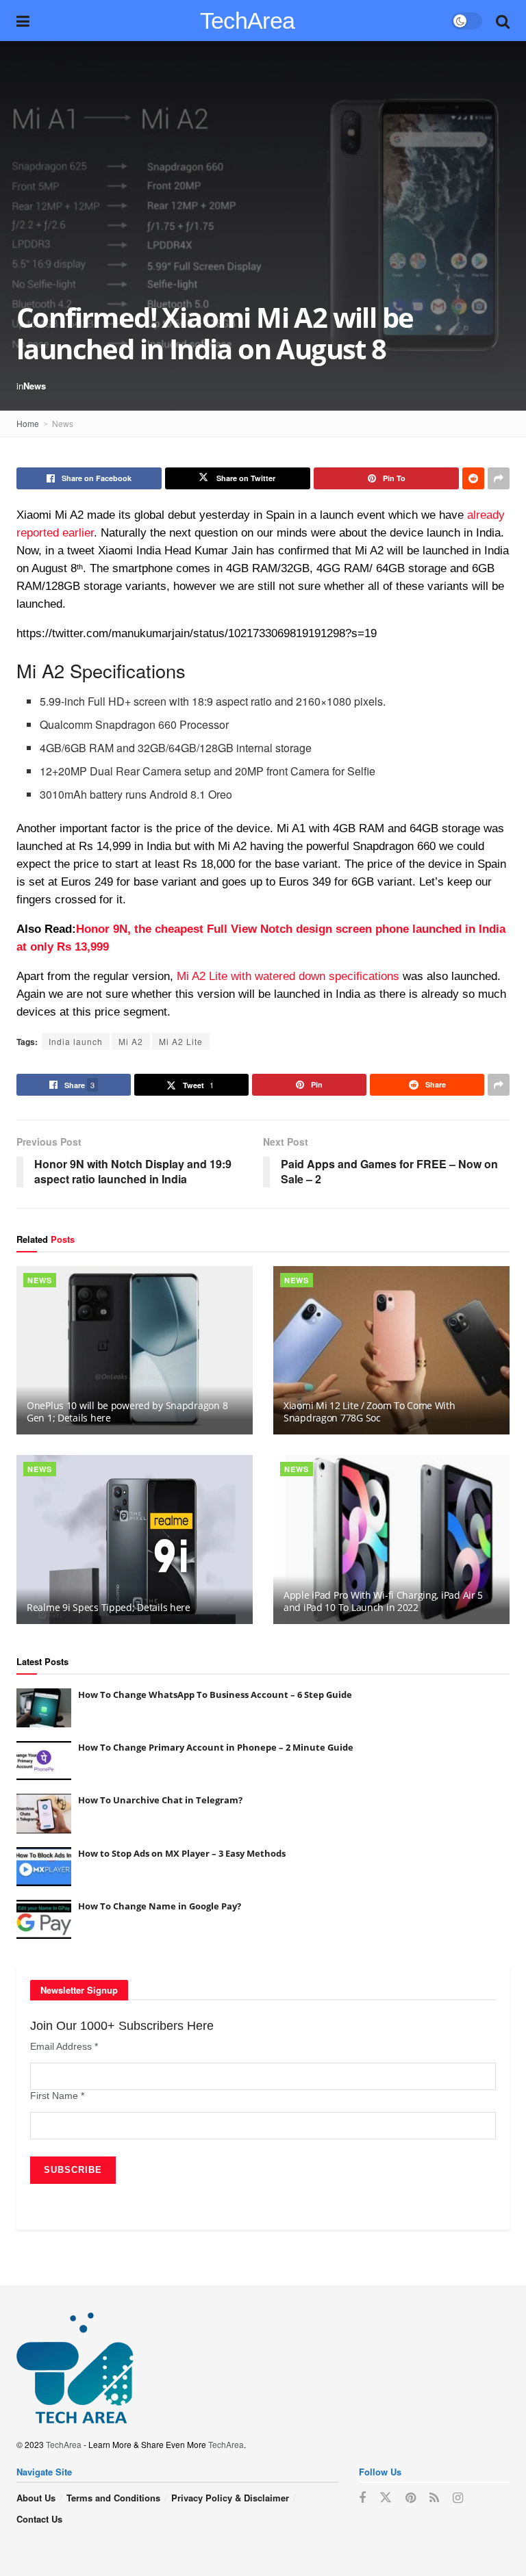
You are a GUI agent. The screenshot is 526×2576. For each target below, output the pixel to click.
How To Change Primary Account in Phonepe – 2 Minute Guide (216, 1747)
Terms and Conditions (113, 2498)
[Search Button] (503, 21)
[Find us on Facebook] (362, 2498)
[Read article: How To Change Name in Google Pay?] (44, 1919)
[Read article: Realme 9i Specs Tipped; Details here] (135, 1540)
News (35, 386)
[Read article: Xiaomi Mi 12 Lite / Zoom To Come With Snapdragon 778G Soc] (391, 1351)
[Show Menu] (23, 21)
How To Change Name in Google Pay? (160, 1906)
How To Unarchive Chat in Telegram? (160, 1800)
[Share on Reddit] (473, 478)
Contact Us (39, 2519)
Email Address (64, 2046)
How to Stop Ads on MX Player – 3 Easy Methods (182, 1853)
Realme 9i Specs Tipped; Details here (109, 1607)
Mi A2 (131, 1041)
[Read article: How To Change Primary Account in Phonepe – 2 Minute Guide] (44, 1761)
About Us (36, 2498)
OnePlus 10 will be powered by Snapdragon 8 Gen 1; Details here (127, 1412)
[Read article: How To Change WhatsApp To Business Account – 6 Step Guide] (44, 1708)
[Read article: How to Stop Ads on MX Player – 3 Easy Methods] (44, 1867)
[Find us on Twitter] (386, 2498)
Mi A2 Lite (181, 1041)
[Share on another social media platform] (499, 478)
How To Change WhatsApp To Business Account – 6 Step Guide (215, 1695)
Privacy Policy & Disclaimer (230, 2498)
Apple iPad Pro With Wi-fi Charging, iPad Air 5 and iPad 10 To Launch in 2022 (383, 1601)
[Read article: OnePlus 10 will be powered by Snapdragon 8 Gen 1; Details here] (135, 1351)
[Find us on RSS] (434, 2498)
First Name (57, 2096)
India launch (76, 1041)
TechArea (248, 21)
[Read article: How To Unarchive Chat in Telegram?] (44, 1813)
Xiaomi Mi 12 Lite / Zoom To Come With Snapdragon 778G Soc (370, 1412)
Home (28, 423)
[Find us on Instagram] (458, 2498)
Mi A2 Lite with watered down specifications (288, 976)
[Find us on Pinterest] (411, 2498)
